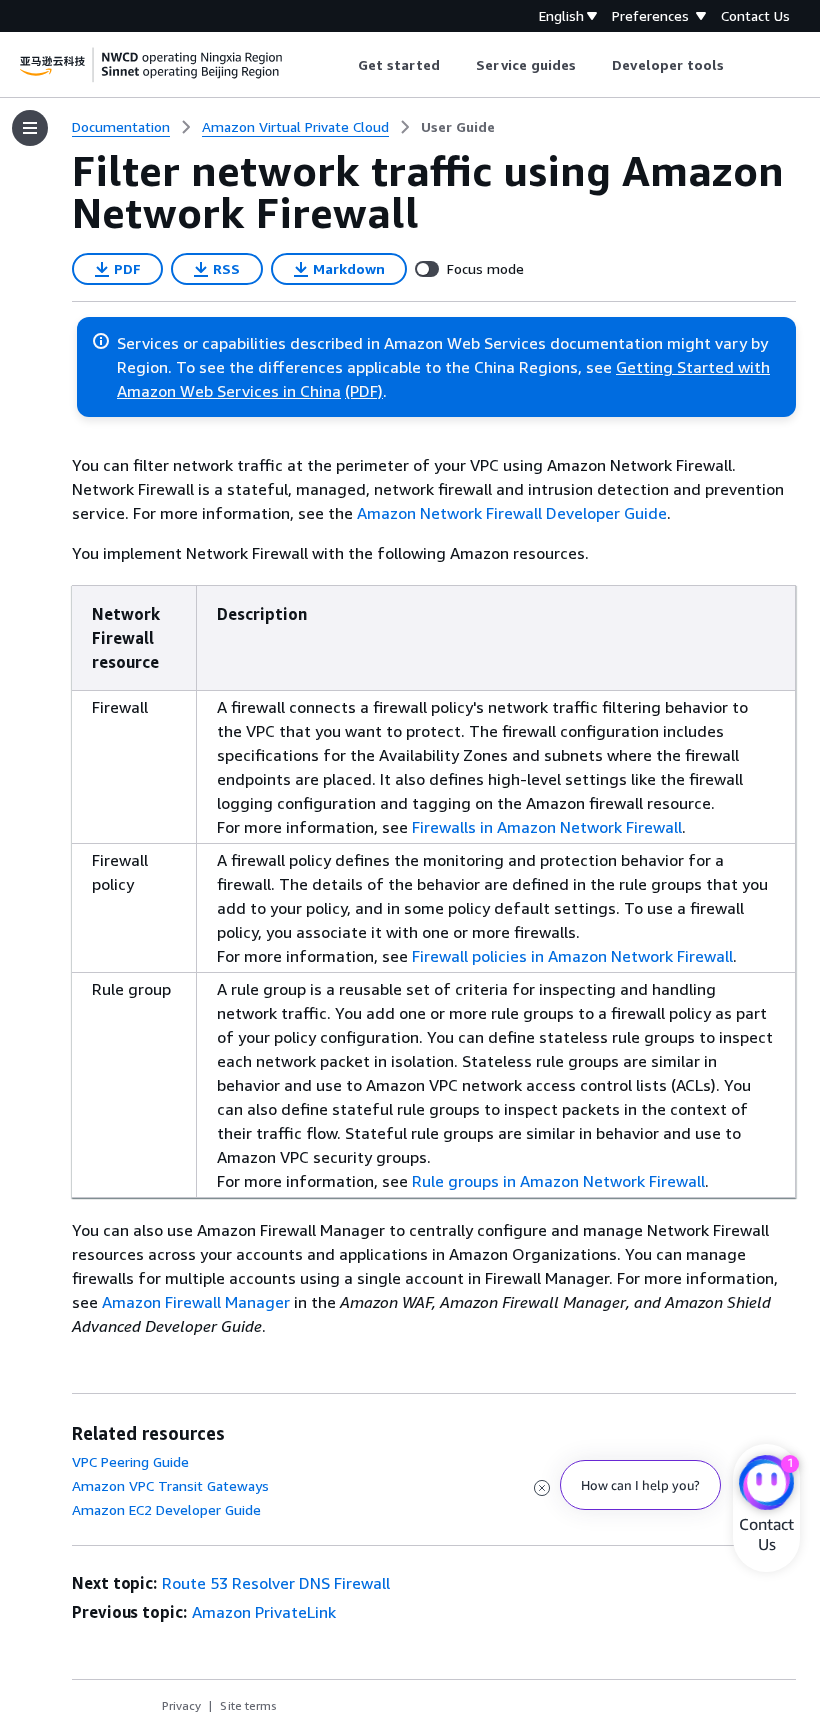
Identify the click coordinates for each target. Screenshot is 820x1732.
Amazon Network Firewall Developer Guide (512, 513)
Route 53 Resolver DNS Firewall (276, 1583)
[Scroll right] (739, 65)
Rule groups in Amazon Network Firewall (558, 1181)
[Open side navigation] (30, 128)
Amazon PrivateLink (264, 1612)
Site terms (248, 1705)
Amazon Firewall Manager (196, 1302)
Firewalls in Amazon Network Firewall (547, 827)
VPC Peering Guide (130, 1461)
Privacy (181, 1705)
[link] (458, 127)
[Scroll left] (342, 65)
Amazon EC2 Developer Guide (166, 1509)
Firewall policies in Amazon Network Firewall (572, 956)
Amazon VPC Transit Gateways (170, 1485)
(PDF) (364, 391)
